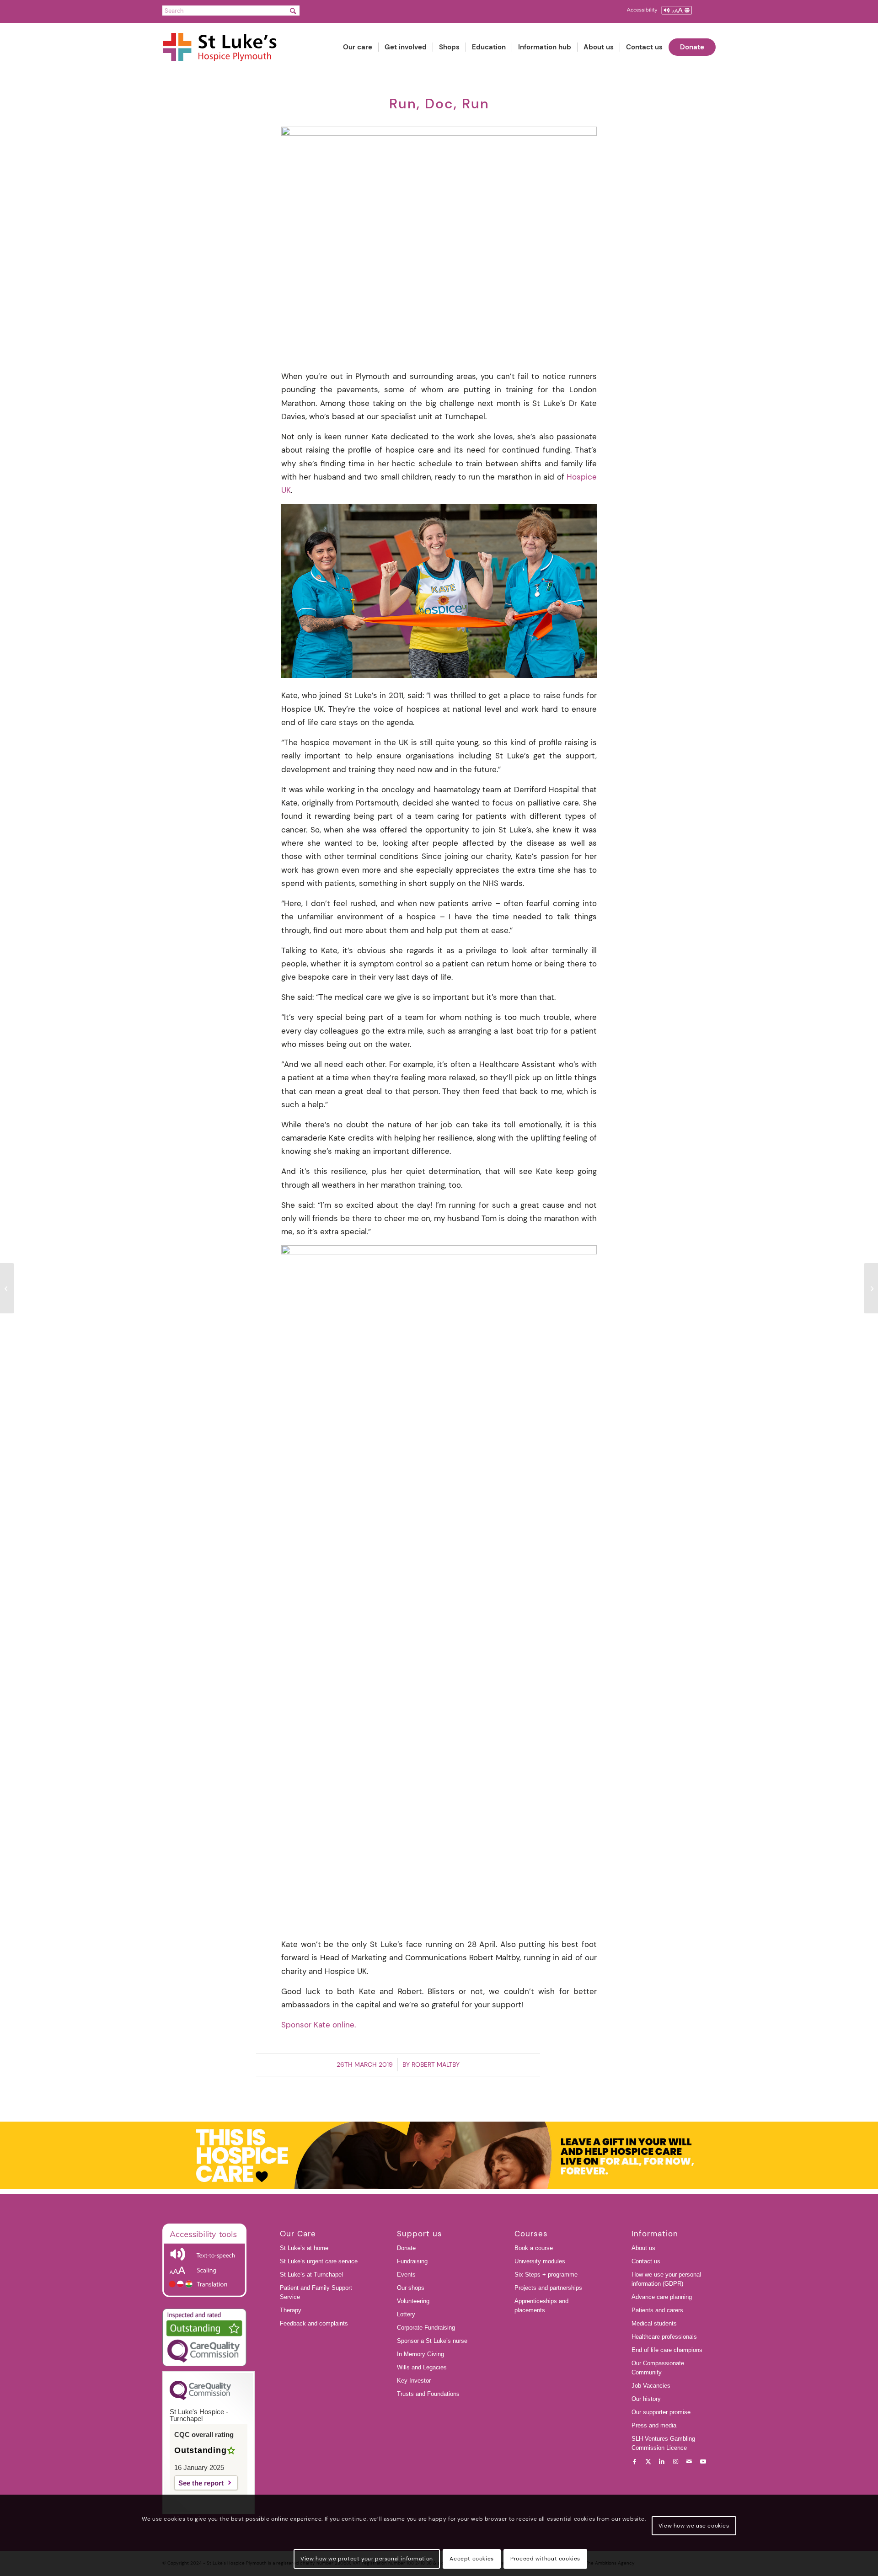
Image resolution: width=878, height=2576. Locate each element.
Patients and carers (657, 2310)
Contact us (646, 2261)
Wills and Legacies (422, 2367)
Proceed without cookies (545, 2559)
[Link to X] (648, 2462)
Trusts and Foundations (428, 2394)
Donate (406, 2248)
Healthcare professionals (664, 2337)
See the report (201, 2483)
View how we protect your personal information (367, 2559)
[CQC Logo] (200, 2398)
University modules (540, 2261)
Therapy (291, 2310)
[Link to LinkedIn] (662, 2462)
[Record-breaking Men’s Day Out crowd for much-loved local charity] (7, 1288)
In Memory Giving (420, 2354)
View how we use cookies (694, 2526)
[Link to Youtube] (703, 2462)
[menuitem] (358, 47)
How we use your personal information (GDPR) (666, 2279)
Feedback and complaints (314, 2323)
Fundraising (412, 2261)
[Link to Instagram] (675, 2462)
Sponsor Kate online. (319, 2025)
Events (406, 2275)
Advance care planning (662, 2297)
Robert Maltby (436, 2064)
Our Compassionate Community (658, 2368)
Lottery (406, 2314)
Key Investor (414, 2381)
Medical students (654, 2323)
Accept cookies (471, 2559)
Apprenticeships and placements (541, 2306)
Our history (646, 2399)
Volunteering (413, 2301)
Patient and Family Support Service (316, 2292)
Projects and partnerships (548, 2288)
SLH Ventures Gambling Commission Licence (663, 2443)
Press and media (654, 2425)
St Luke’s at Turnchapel (311, 2275)
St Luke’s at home (304, 2248)
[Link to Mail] (689, 2462)
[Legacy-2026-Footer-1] (439, 2155)
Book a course (534, 2248)
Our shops (411, 2288)
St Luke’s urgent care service (319, 2261)
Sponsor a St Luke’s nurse (432, 2341)
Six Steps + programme (546, 2275)
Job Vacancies (651, 2386)
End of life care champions (667, 2350)
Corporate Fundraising (426, 2328)
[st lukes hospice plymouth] (224, 47)
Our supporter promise (661, 2412)
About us (643, 2248)
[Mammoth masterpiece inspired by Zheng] (871, 1288)
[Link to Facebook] (634, 2462)
